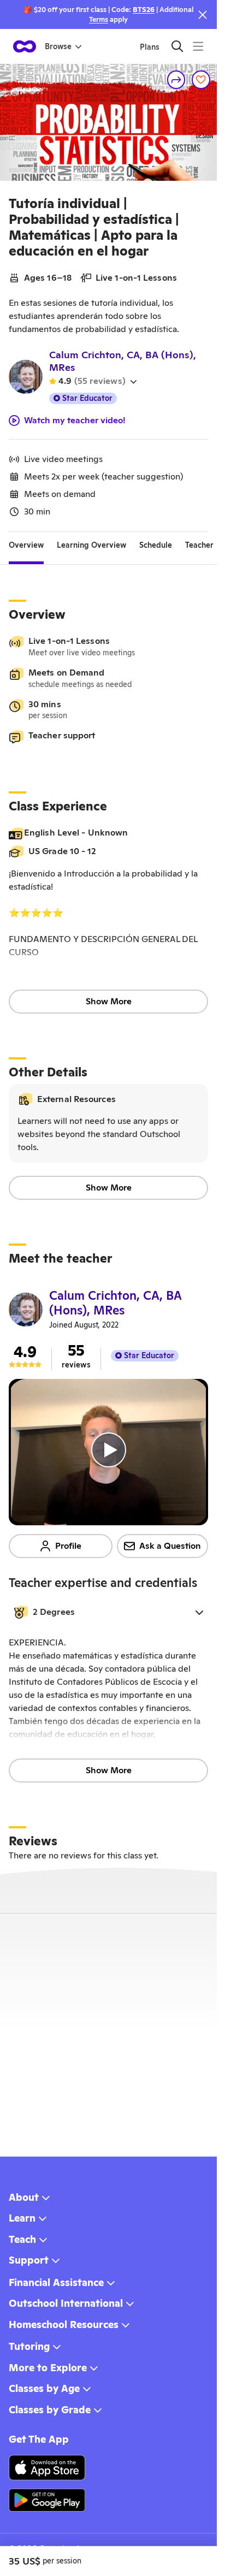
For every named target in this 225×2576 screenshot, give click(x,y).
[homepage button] (25, 46)
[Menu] (198, 46)
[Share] (176, 80)
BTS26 (144, 10)
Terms (99, 19)
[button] (108, 1612)
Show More (109, 1001)
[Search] (177, 46)
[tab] (26, 545)
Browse (58, 46)
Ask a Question (170, 1546)
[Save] (201, 80)
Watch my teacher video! (75, 421)
